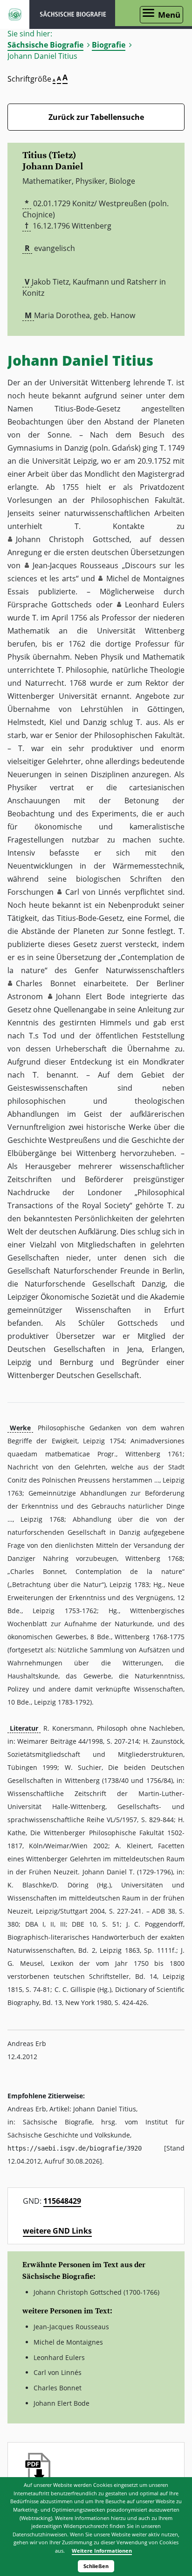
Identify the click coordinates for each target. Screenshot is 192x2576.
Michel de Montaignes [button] (145, 578)
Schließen (96, 2566)
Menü (169, 15)
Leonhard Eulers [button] (155, 605)
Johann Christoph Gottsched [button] (73, 539)
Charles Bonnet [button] (46, 983)
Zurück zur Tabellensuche (96, 117)
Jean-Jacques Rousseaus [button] (76, 565)
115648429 (62, 2201)
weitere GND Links (57, 2231)
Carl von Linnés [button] (93, 892)
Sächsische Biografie (45, 45)
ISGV (15, 14)
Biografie (109, 45)
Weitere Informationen (102, 2551)
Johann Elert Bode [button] (90, 996)
